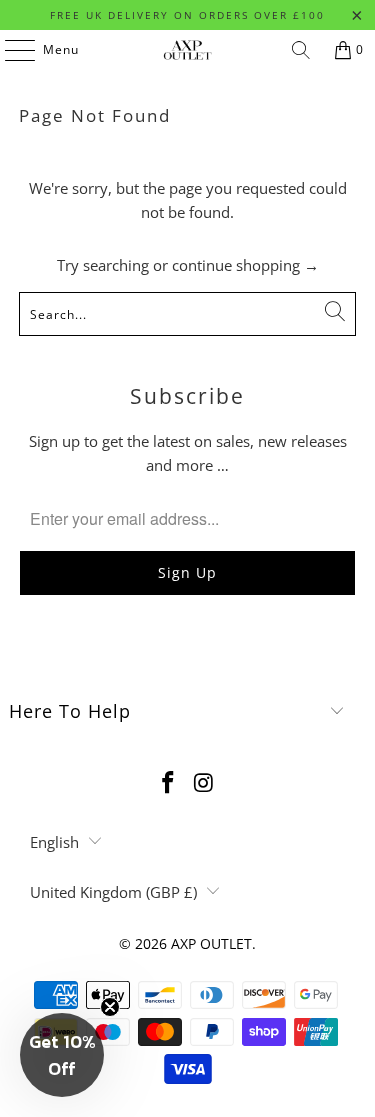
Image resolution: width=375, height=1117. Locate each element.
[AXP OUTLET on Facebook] (169, 783)
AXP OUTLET (211, 943)
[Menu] (10, 50)
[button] (62, 1055)
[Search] (301, 50)
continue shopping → (245, 265)
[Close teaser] (110, 1007)
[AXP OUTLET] (188, 50)
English (54, 842)
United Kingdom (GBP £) (113, 892)
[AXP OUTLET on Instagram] (205, 783)
